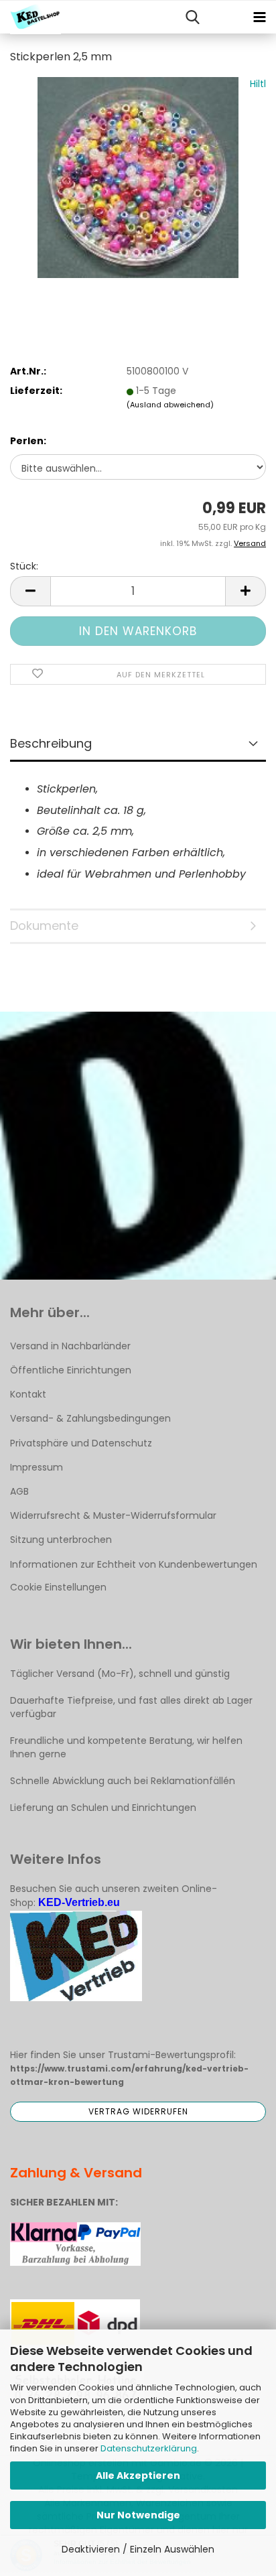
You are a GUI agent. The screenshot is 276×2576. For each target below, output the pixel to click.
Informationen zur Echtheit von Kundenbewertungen (134, 1564)
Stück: (24, 566)
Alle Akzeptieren (138, 2476)
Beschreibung (51, 743)
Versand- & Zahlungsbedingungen (90, 1418)
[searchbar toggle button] (192, 17)
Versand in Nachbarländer (70, 1346)
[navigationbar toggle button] (259, 17)
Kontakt (28, 1394)
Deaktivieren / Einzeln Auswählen (138, 2549)
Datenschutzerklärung (149, 2448)
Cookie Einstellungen (58, 1587)
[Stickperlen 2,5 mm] (138, 177)
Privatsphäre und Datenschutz (81, 1443)
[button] (30, 591)
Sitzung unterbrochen (61, 1540)
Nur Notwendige (138, 2515)
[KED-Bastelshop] (30, 17)
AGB (19, 1491)
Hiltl (258, 84)
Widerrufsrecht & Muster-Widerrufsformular (113, 1515)
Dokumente (44, 926)
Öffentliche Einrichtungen (71, 1370)
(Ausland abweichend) (170, 405)
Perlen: (28, 441)
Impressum (37, 1467)
